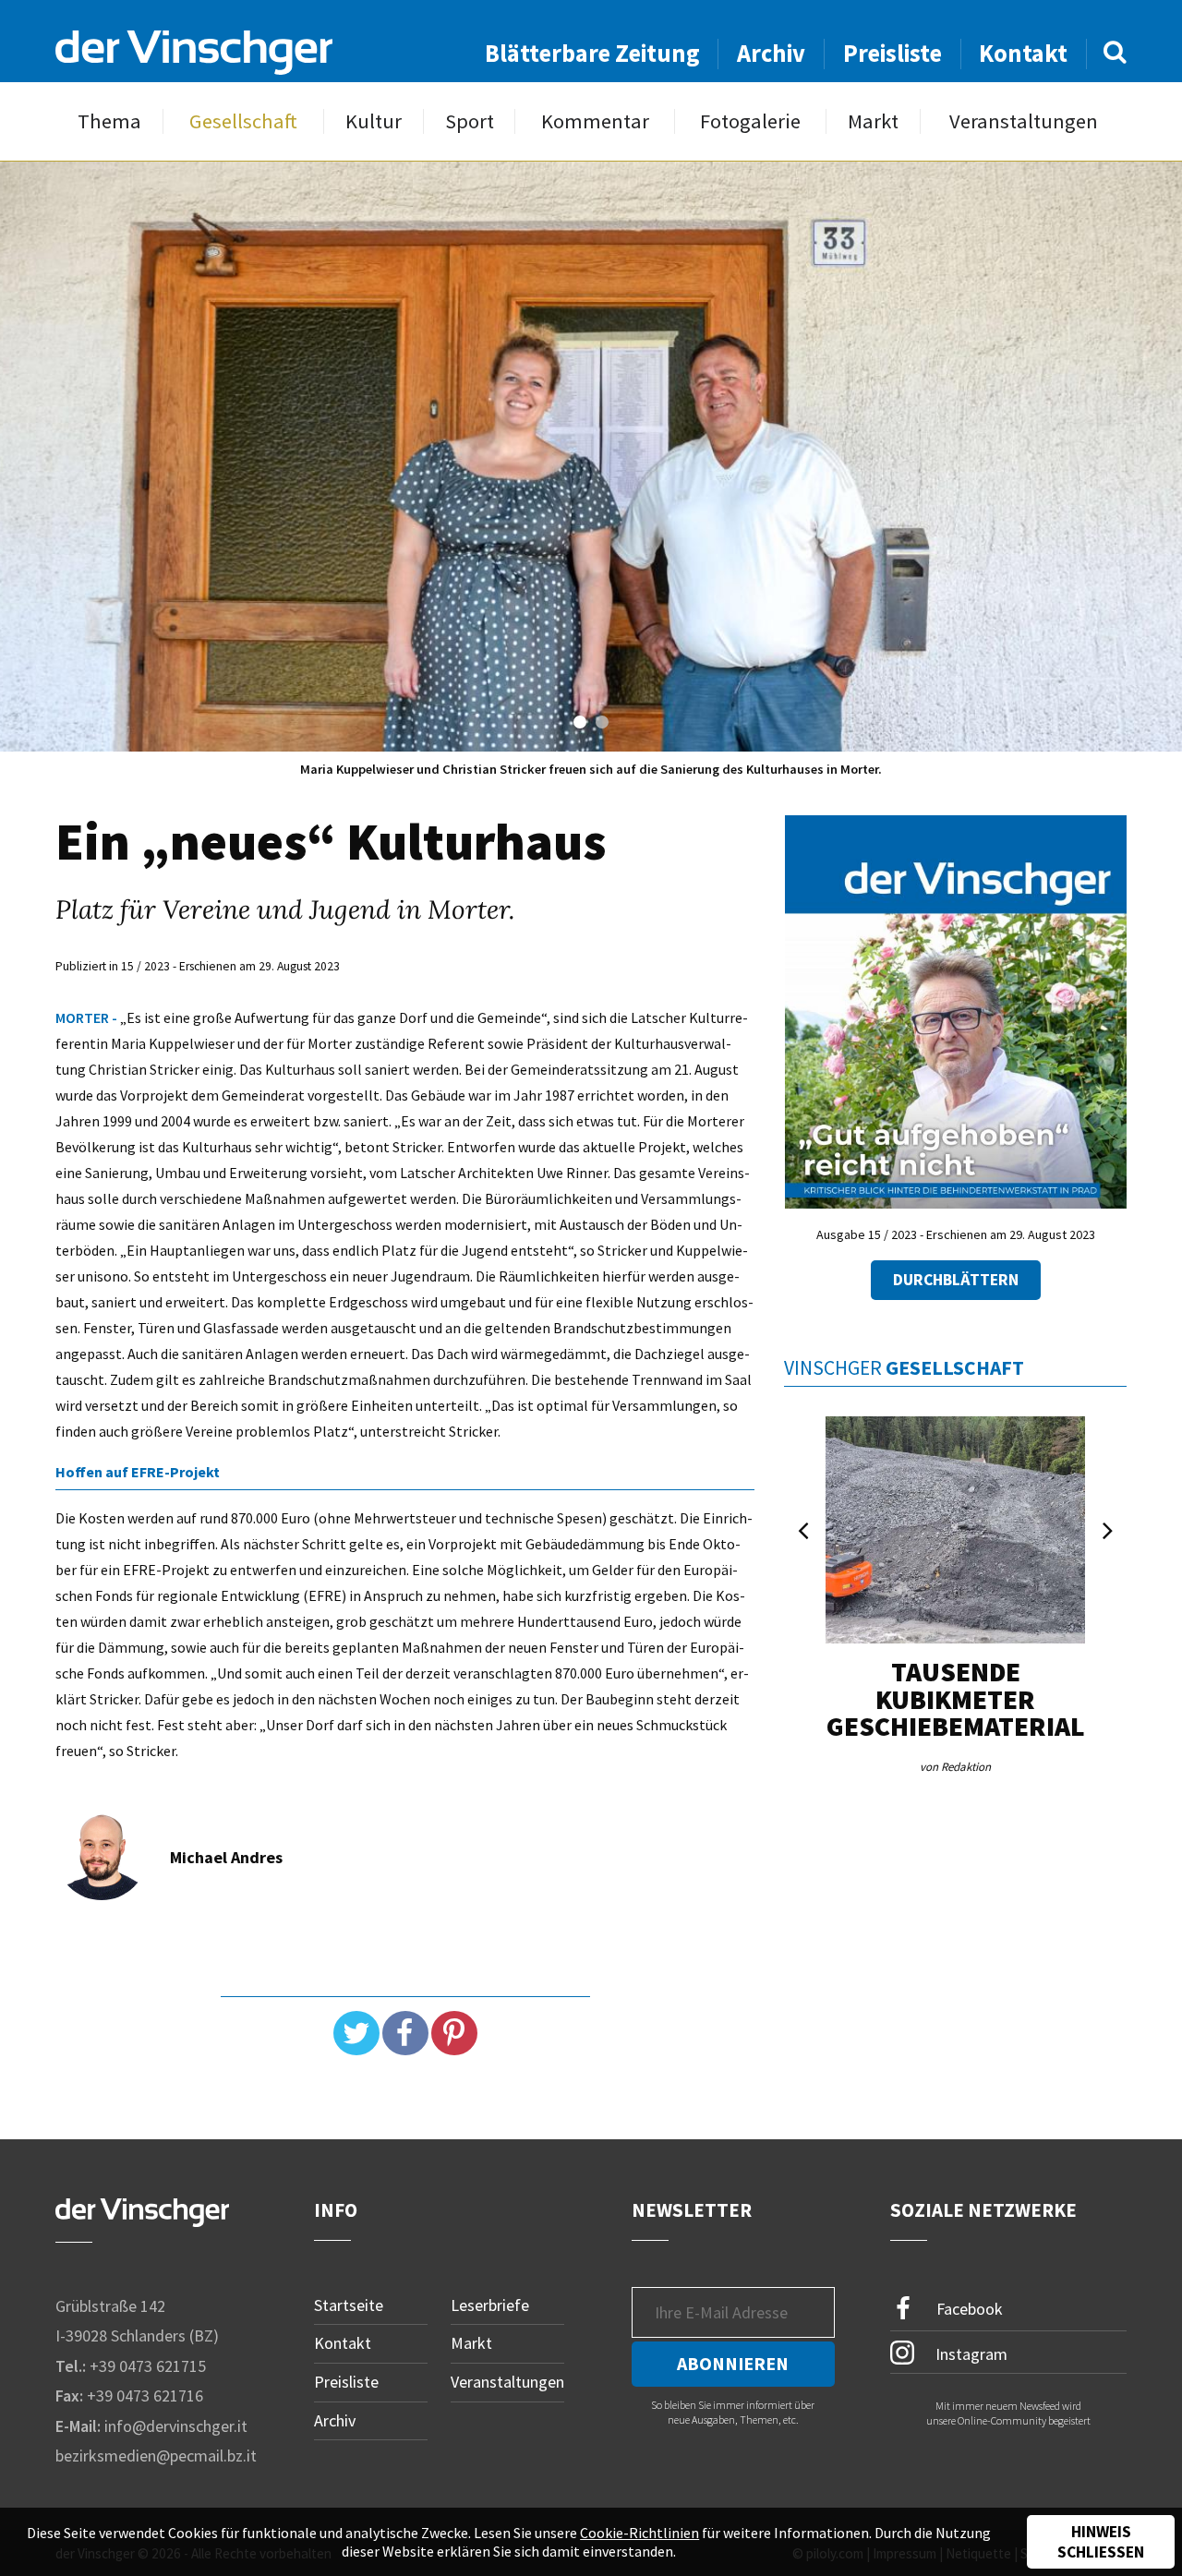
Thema (109, 121)
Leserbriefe (490, 2305)
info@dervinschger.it (176, 2426)
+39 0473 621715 (148, 2366)
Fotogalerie (750, 121)
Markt (873, 121)
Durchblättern (956, 1280)
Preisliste (893, 53)
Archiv (771, 53)
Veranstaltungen (1024, 121)
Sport (470, 121)
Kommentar (595, 121)
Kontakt (1023, 53)
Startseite (349, 2305)
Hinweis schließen (1101, 2542)
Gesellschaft (243, 121)
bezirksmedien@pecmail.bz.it (156, 2456)
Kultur (374, 121)
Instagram (970, 2353)
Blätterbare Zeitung (592, 53)
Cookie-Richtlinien (639, 2533)
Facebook (968, 2308)
